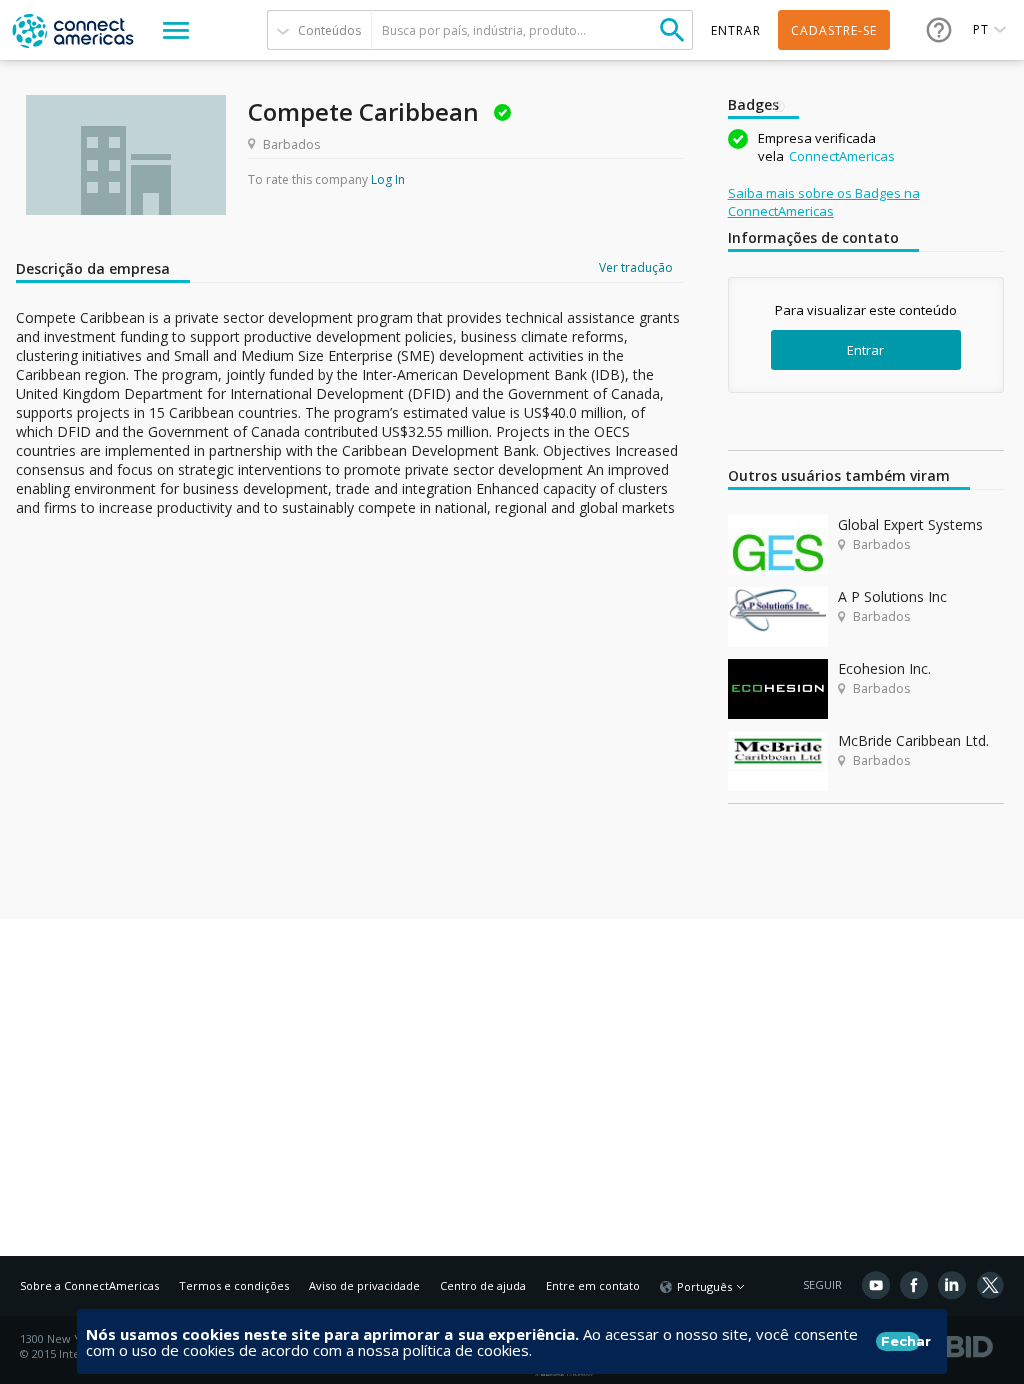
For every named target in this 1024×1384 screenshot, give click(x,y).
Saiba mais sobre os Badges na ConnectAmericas (824, 202)
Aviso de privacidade (364, 1285)
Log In (388, 179)
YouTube (876, 1285)
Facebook (914, 1285)
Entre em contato (593, 1285)
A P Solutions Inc (892, 596)
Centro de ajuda (483, 1285)
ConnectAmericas (842, 156)
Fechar (900, 1341)
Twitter (990, 1285)
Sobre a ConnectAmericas (89, 1285)
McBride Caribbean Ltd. (913, 740)
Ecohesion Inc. (884, 668)
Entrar (865, 350)
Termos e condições (234, 1285)
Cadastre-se (834, 30)
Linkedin (952, 1285)
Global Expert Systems (910, 524)
